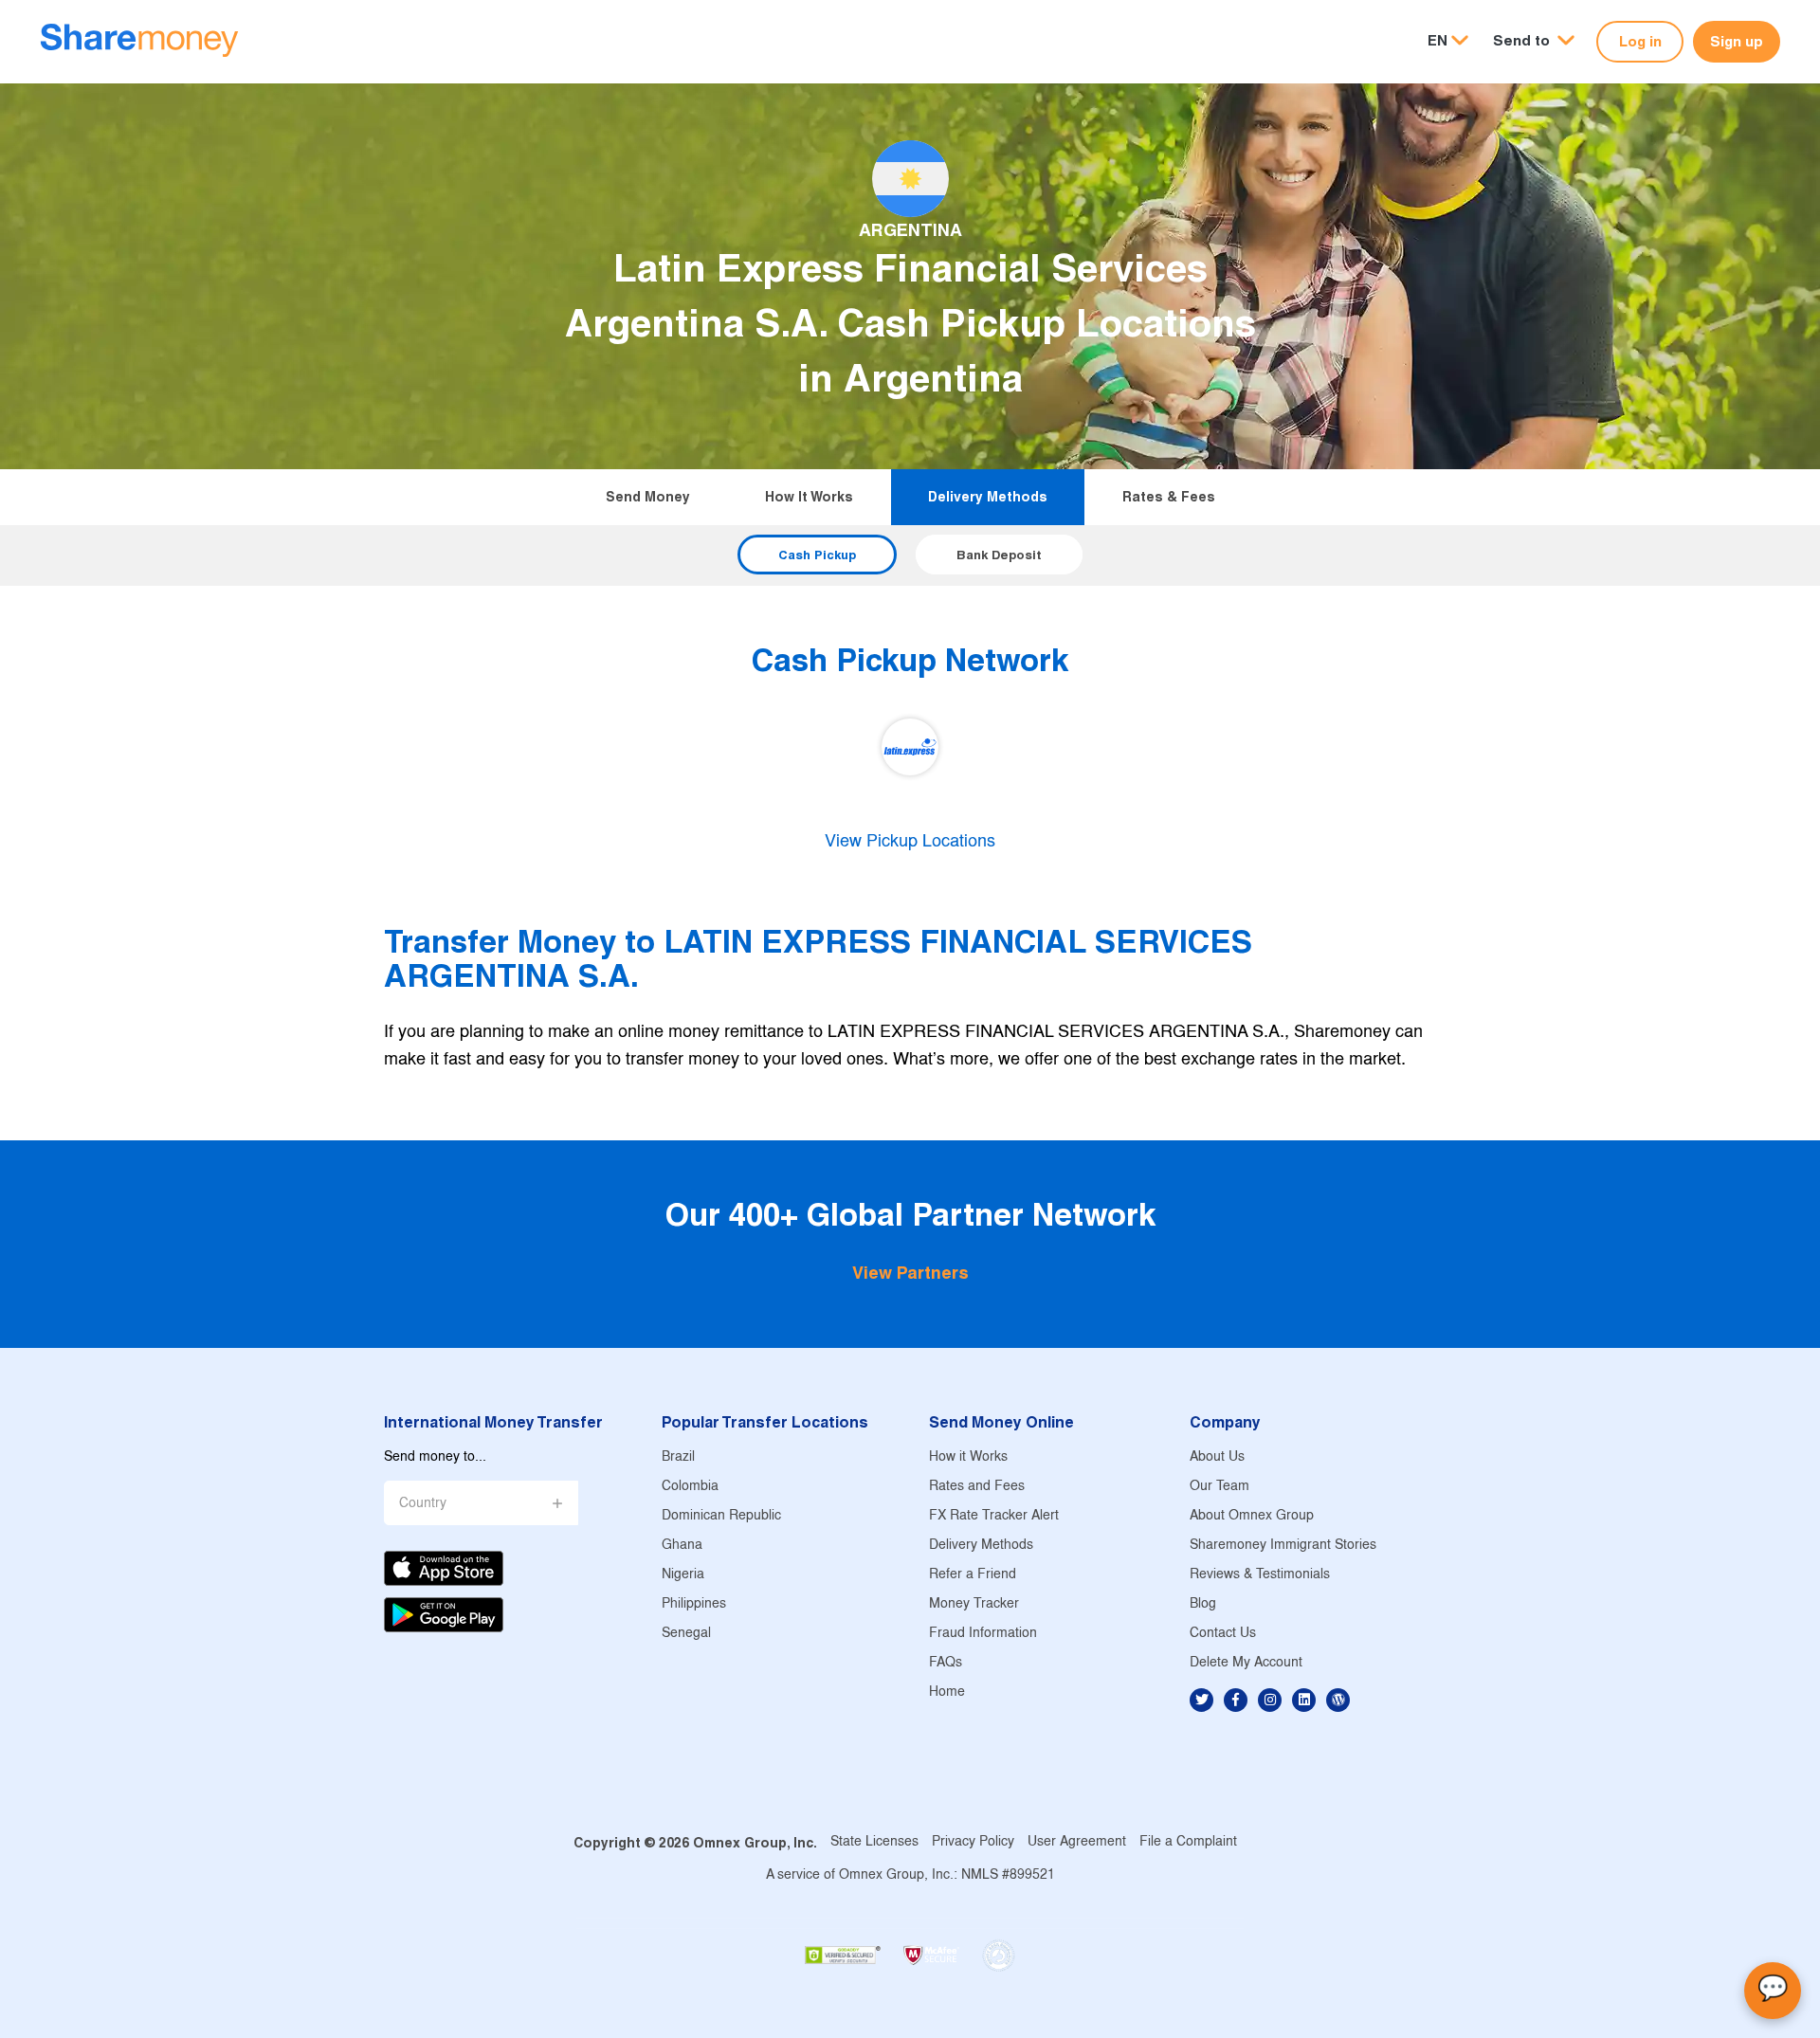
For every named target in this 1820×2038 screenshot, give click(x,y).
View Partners (910, 1273)
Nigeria (683, 1575)
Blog (1203, 1604)
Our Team (1219, 1487)
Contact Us (1223, 1634)
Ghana (682, 1546)
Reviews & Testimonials (1260, 1575)
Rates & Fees (1169, 497)
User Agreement (1077, 1842)
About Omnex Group (1252, 1516)
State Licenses (874, 1842)
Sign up (1737, 41)
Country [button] (423, 1504)
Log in (1640, 41)
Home (947, 1692)
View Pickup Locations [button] (910, 842)
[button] (1534, 41)
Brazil (678, 1457)
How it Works (809, 497)
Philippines (694, 1604)
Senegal (686, 1634)
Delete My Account (1246, 1663)
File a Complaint (1188, 1842)
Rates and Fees (977, 1487)
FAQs (946, 1663)
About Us (1217, 1457)
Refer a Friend (973, 1575)
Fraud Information (983, 1634)
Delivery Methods (988, 497)
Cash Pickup (817, 555)
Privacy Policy (973, 1842)
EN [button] (1438, 40)
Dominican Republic (721, 1516)
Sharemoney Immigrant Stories (1283, 1546)
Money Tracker (974, 1604)
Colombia (690, 1487)
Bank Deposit (999, 555)
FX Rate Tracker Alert (994, 1516)
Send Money (648, 497)
